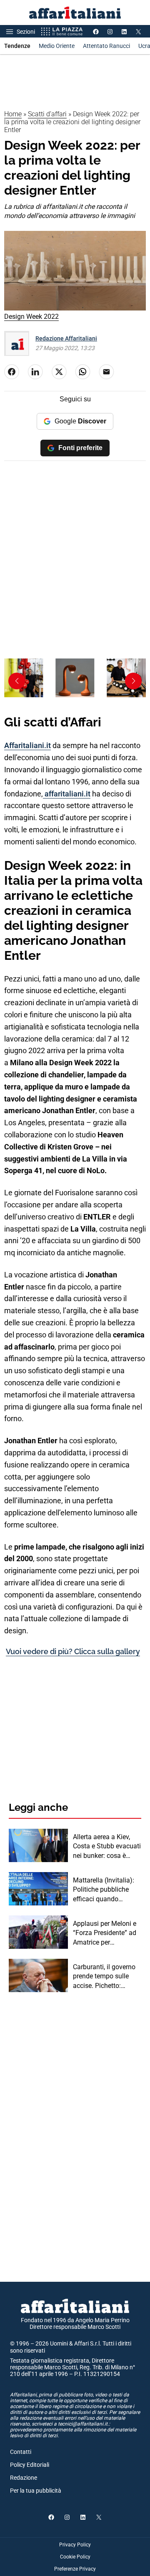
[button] (133, 681)
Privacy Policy (75, 2545)
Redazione (24, 2478)
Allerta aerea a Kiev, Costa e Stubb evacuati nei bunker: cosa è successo (107, 1847)
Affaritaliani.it (27, 745)
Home (13, 114)
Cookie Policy (75, 2557)
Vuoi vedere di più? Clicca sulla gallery (73, 1651)
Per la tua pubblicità (36, 2491)
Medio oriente (57, 46)
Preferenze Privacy (75, 2569)
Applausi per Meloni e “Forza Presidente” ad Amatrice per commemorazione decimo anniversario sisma (105, 1933)
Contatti (21, 2452)
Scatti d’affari (47, 114)
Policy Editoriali (30, 2465)
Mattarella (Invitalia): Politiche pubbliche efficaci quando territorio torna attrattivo (104, 1890)
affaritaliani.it (67, 794)
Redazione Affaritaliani (66, 338)
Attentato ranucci (106, 46)
